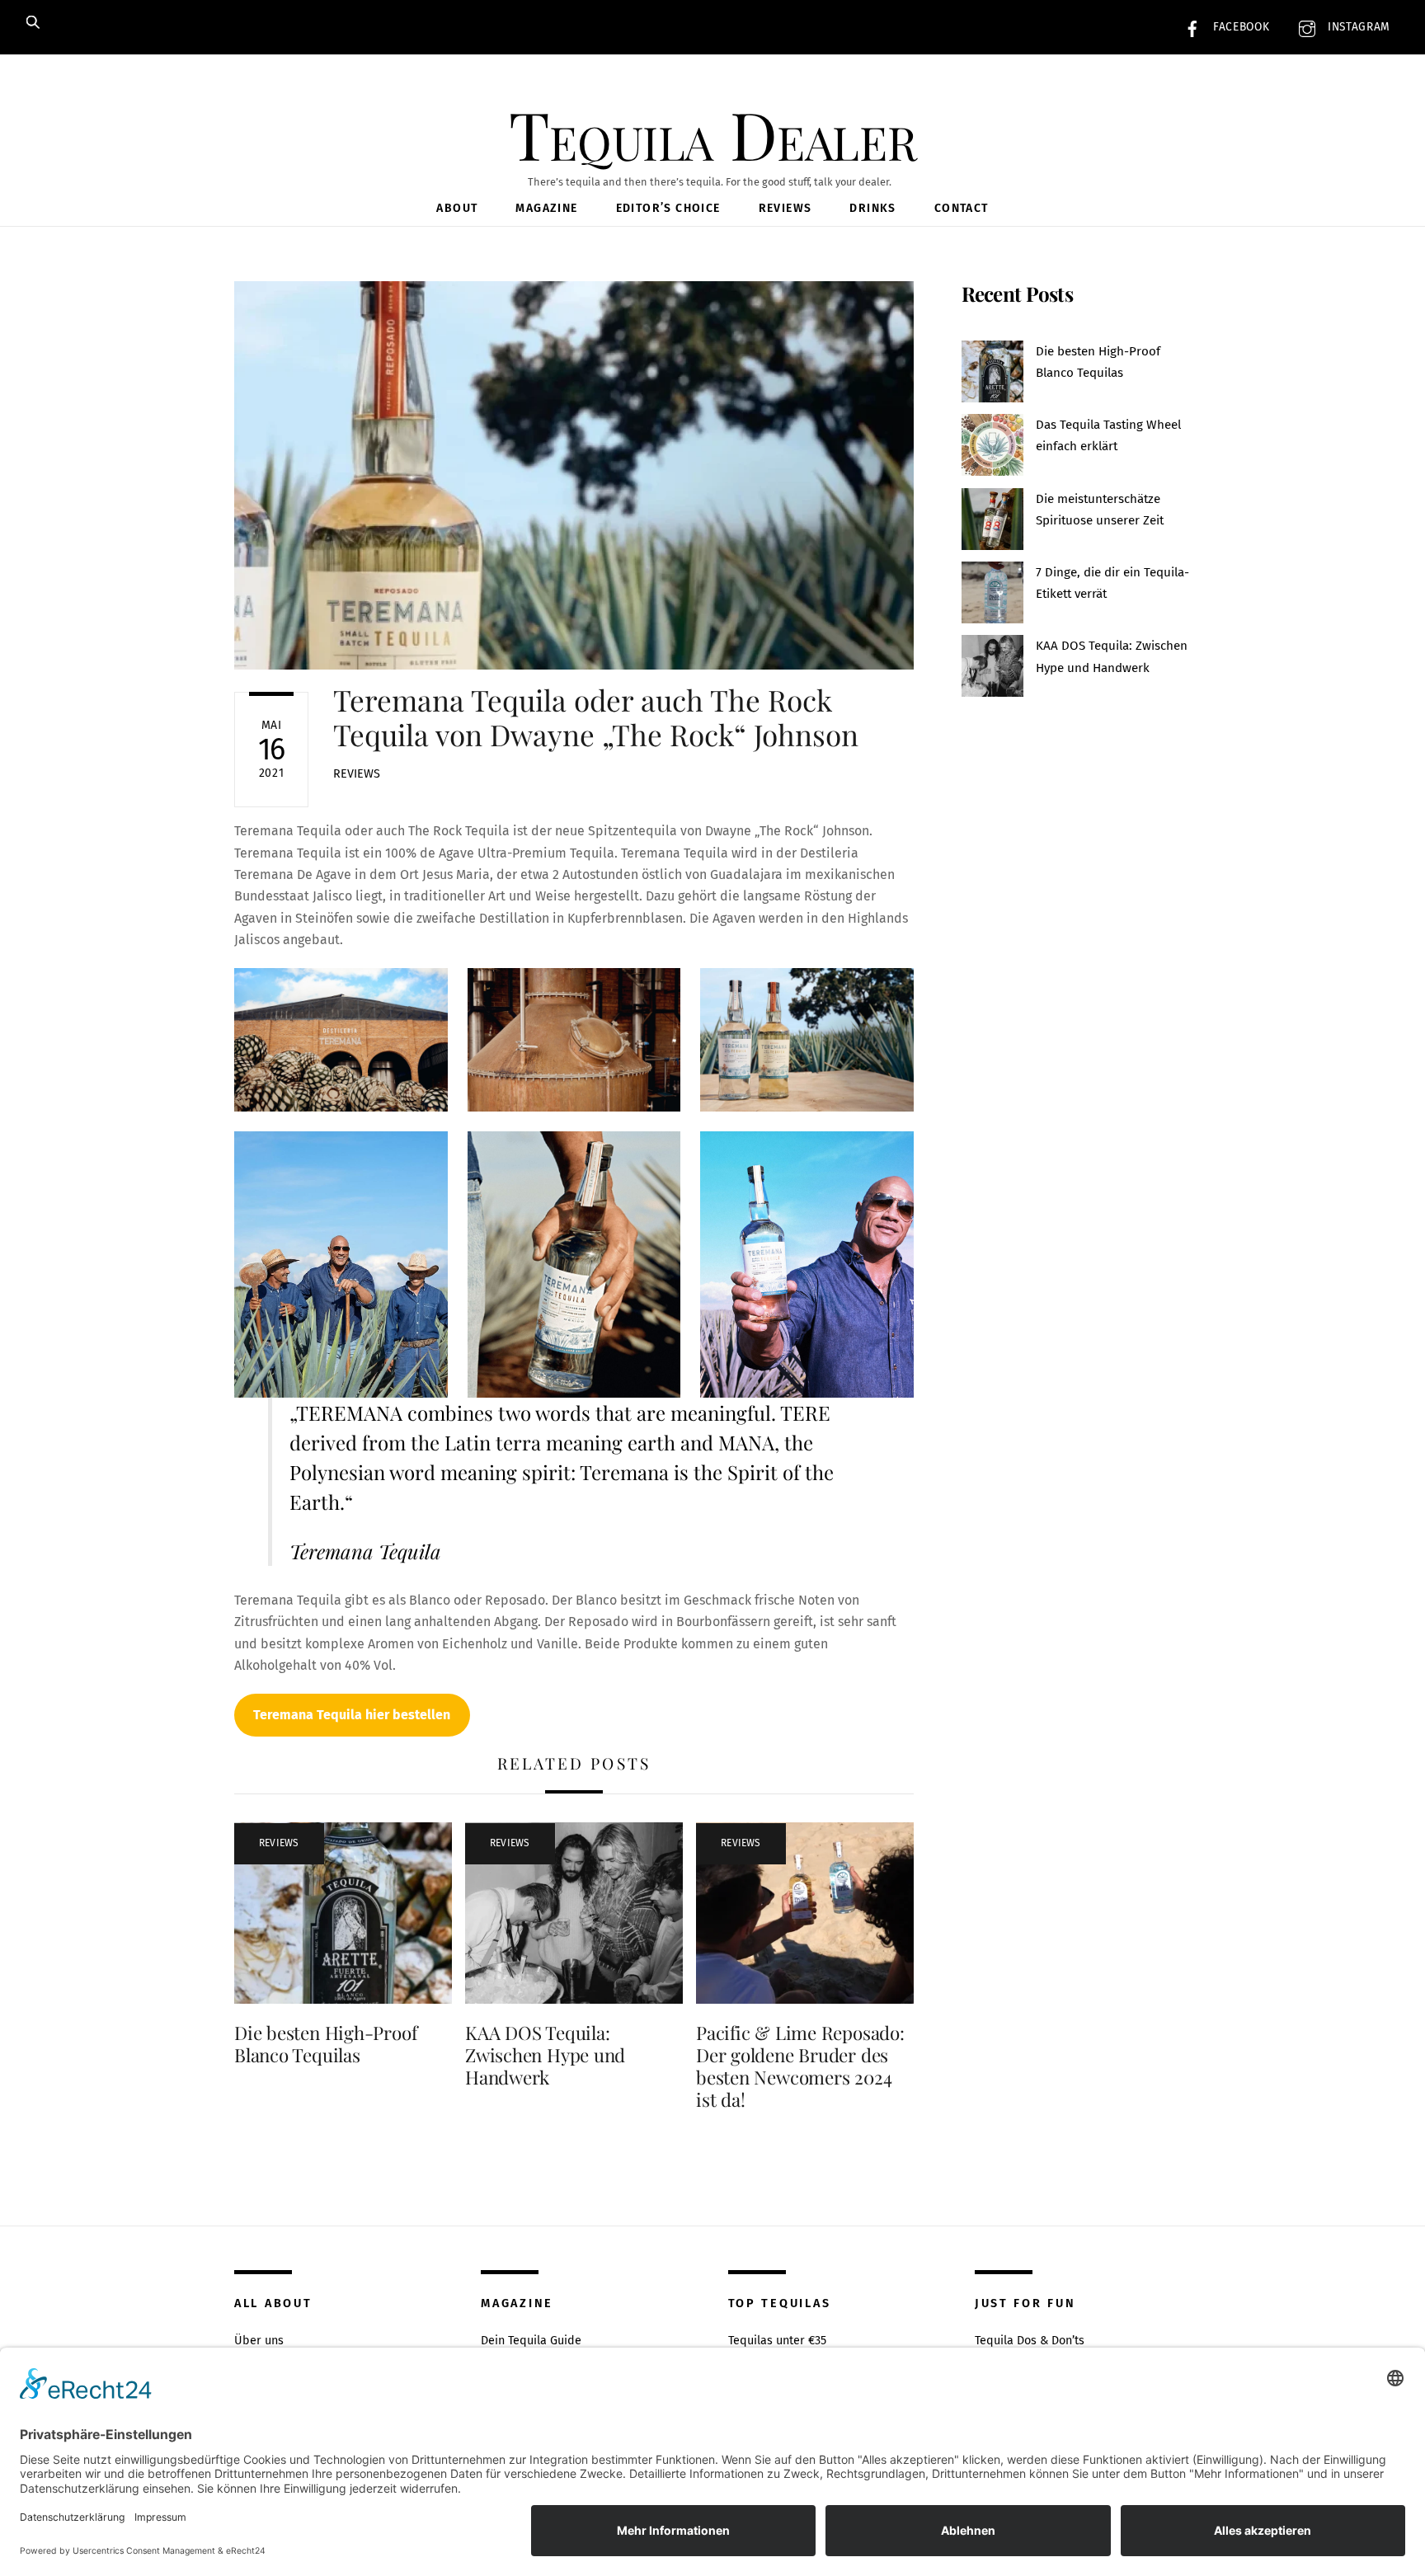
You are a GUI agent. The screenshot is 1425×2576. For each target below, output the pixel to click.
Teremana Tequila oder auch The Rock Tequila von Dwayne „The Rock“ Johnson (596, 717)
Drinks (872, 208)
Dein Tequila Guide (531, 2341)
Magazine (546, 208)
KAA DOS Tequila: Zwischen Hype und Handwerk (545, 2055)
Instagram (1357, 27)
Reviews (785, 208)
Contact (962, 208)
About (457, 208)
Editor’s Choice (668, 208)
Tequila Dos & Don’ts (1030, 2341)
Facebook (1239, 27)
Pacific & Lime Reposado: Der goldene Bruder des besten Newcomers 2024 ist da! (800, 2066)
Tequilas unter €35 (777, 2341)
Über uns (259, 2341)
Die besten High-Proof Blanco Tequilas (325, 2044)
